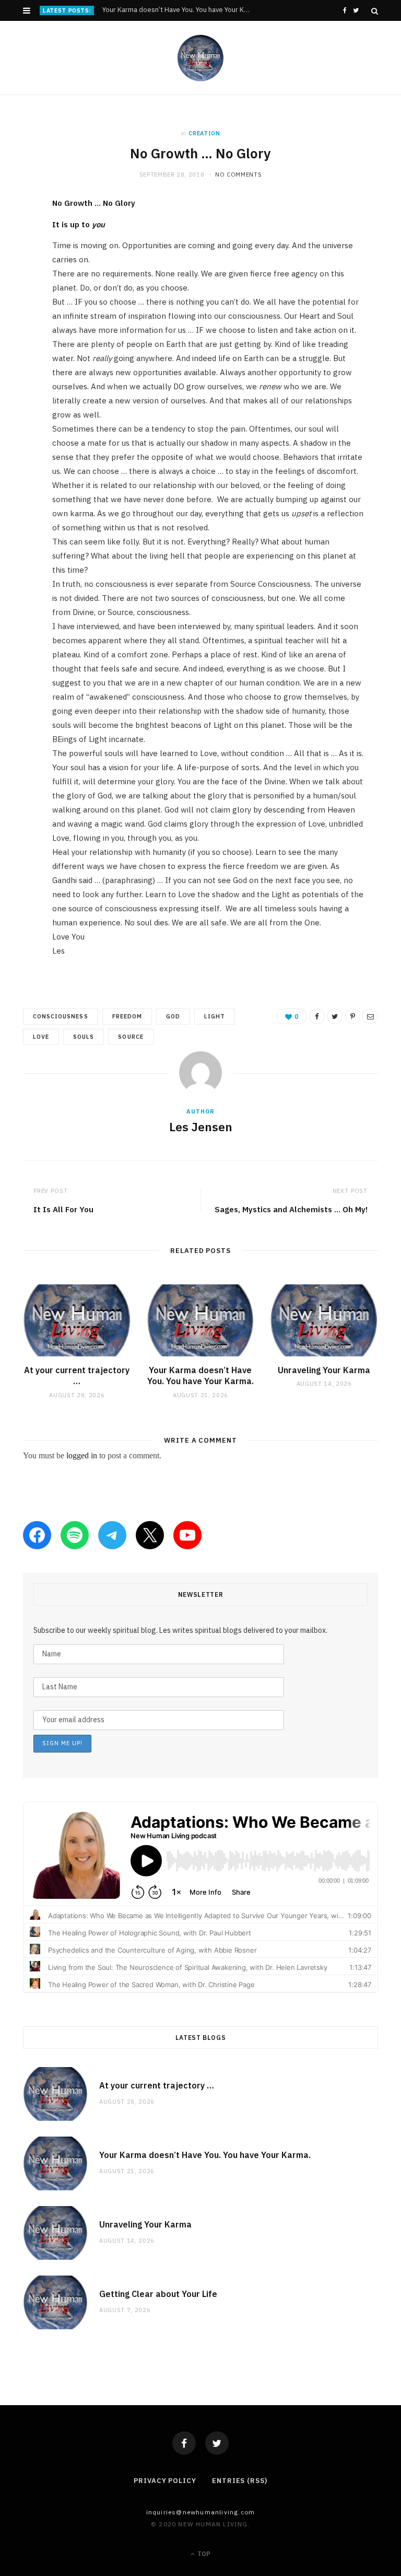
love (41, 1037)
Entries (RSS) (240, 2481)
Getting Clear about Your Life (158, 2294)
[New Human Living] (201, 58)
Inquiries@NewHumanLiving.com (201, 2512)
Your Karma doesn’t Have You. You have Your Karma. (179, 10)
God (173, 1016)
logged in (82, 1455)
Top (203, 2554)
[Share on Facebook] (15, 237)
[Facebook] (184, 2443)
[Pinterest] (15, 290)
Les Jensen (201, 1127)
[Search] (375, 11)
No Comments (238, 175)
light (215, 1016)
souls (84, 1037)
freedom (127, 1016)
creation (204, 133)
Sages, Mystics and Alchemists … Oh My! (291, 1209)
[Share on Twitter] (15, 263)
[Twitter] (217, 2443)
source (131, 1037)
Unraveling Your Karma (324, 1370)
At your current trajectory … (77, 1376)
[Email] (15, 317)
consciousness (61, 1016)
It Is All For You (63, 1209)
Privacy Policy (165, 2481)
